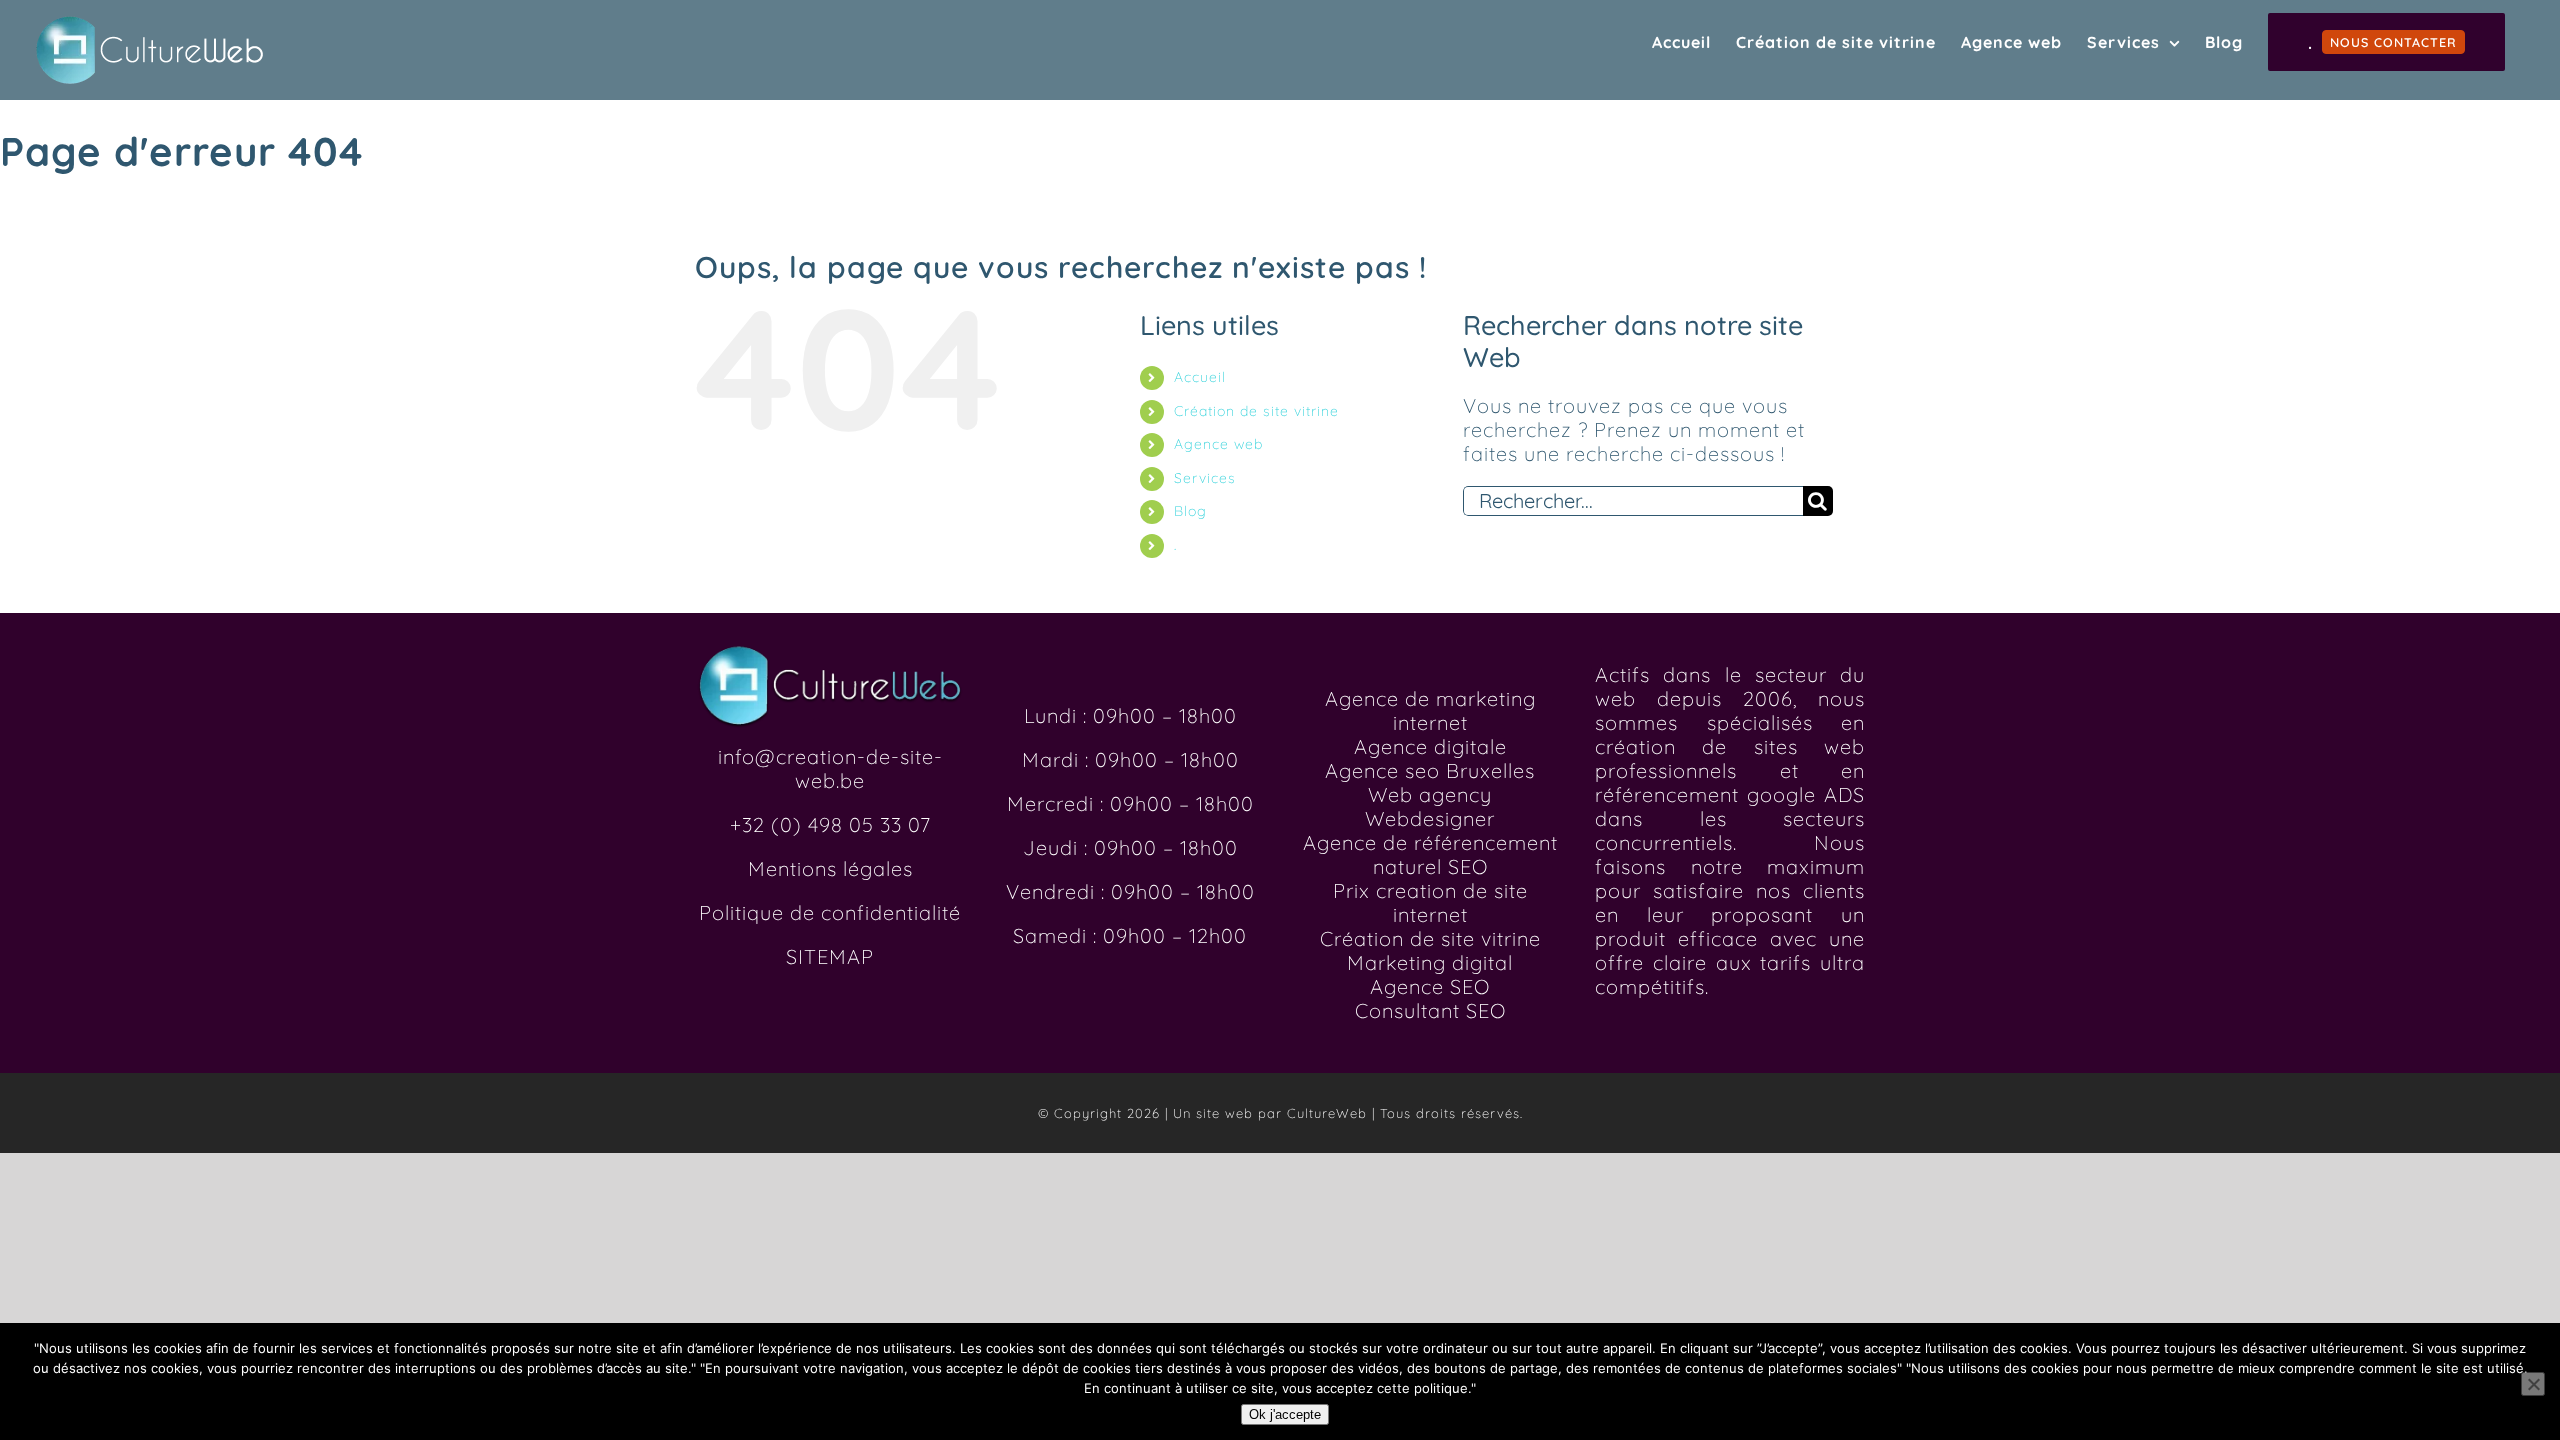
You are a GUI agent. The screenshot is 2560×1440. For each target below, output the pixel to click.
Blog (1190, 511)
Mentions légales (830, 868)
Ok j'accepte (1285, 1414)
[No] (2533, 1384)
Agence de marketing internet (1430, 710)
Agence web (1218, 444)
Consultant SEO (1430, 1010)
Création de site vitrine (1256, 411)
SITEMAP (830, 956)
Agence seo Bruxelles (1430, 770)
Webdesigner (1430, 818)
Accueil (1200, 377)
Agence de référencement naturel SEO (1430, 854)
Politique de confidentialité (830, 912)
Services (1205, 478)
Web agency (1430, 794)
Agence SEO (1430, 986)
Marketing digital (1430, 962)
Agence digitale (1430, 746)
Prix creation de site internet (1430, 902)
